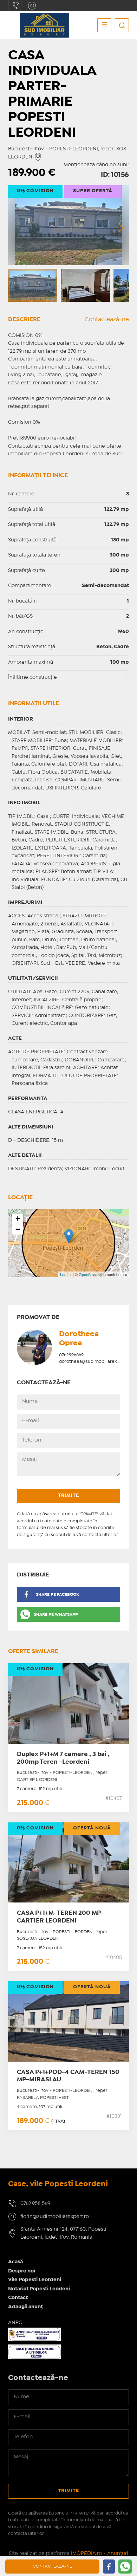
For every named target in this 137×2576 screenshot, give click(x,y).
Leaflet (66, 1274)
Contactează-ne (107, 320)
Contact (18, 2298)
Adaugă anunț (25, 2307)
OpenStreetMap (92, 1274)
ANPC (15, 2323)
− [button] (18, 1229)
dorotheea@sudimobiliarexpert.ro (95, 1362)
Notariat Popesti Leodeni (39, 2289)
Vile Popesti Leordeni (35, 2280)
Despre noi (22, 2271)
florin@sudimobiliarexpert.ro (32, 6)
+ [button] (18, 1219)
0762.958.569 (16, 6)
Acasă (15, 2262)
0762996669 (71, 1355)
